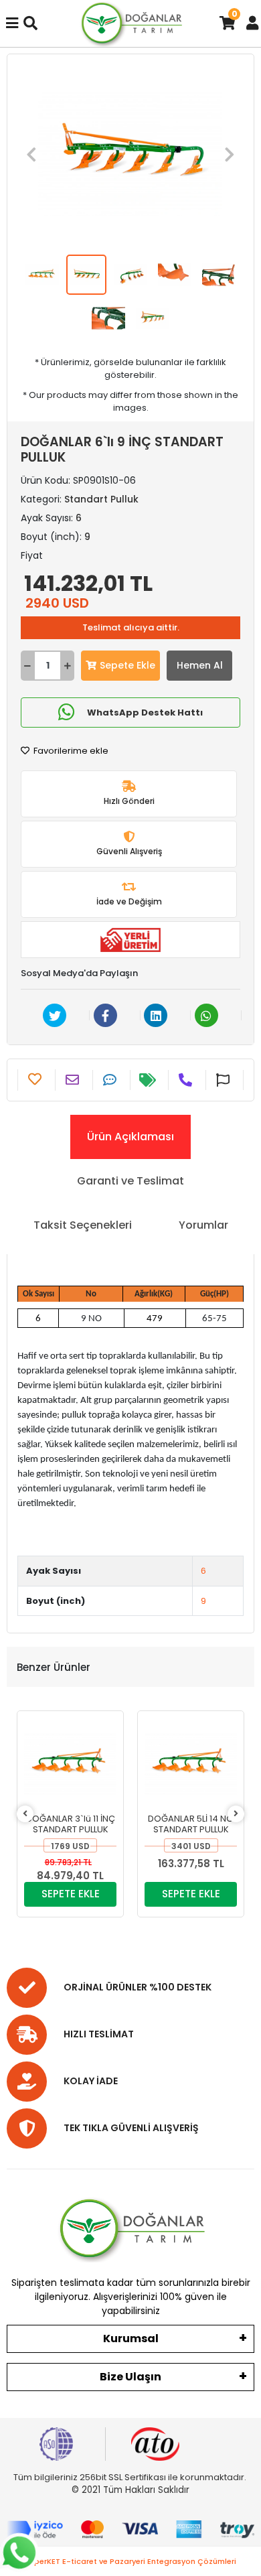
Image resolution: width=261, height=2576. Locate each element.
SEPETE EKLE (71, 1894)
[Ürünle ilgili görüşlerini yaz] (111, 1080)
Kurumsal (131, 2338)
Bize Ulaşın (130, 2377)
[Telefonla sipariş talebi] (187, 1080)
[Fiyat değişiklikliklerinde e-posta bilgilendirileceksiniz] (149, 1080)
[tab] (130, 1137)
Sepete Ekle (127, 665)
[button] (31, 154)
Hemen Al (200, 665)
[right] (236, 1814)
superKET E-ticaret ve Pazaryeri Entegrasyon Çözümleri (131, 2561)
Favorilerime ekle (70, 751)
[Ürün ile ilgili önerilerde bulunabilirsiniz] (225, 1080)
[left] (25, 1814)
